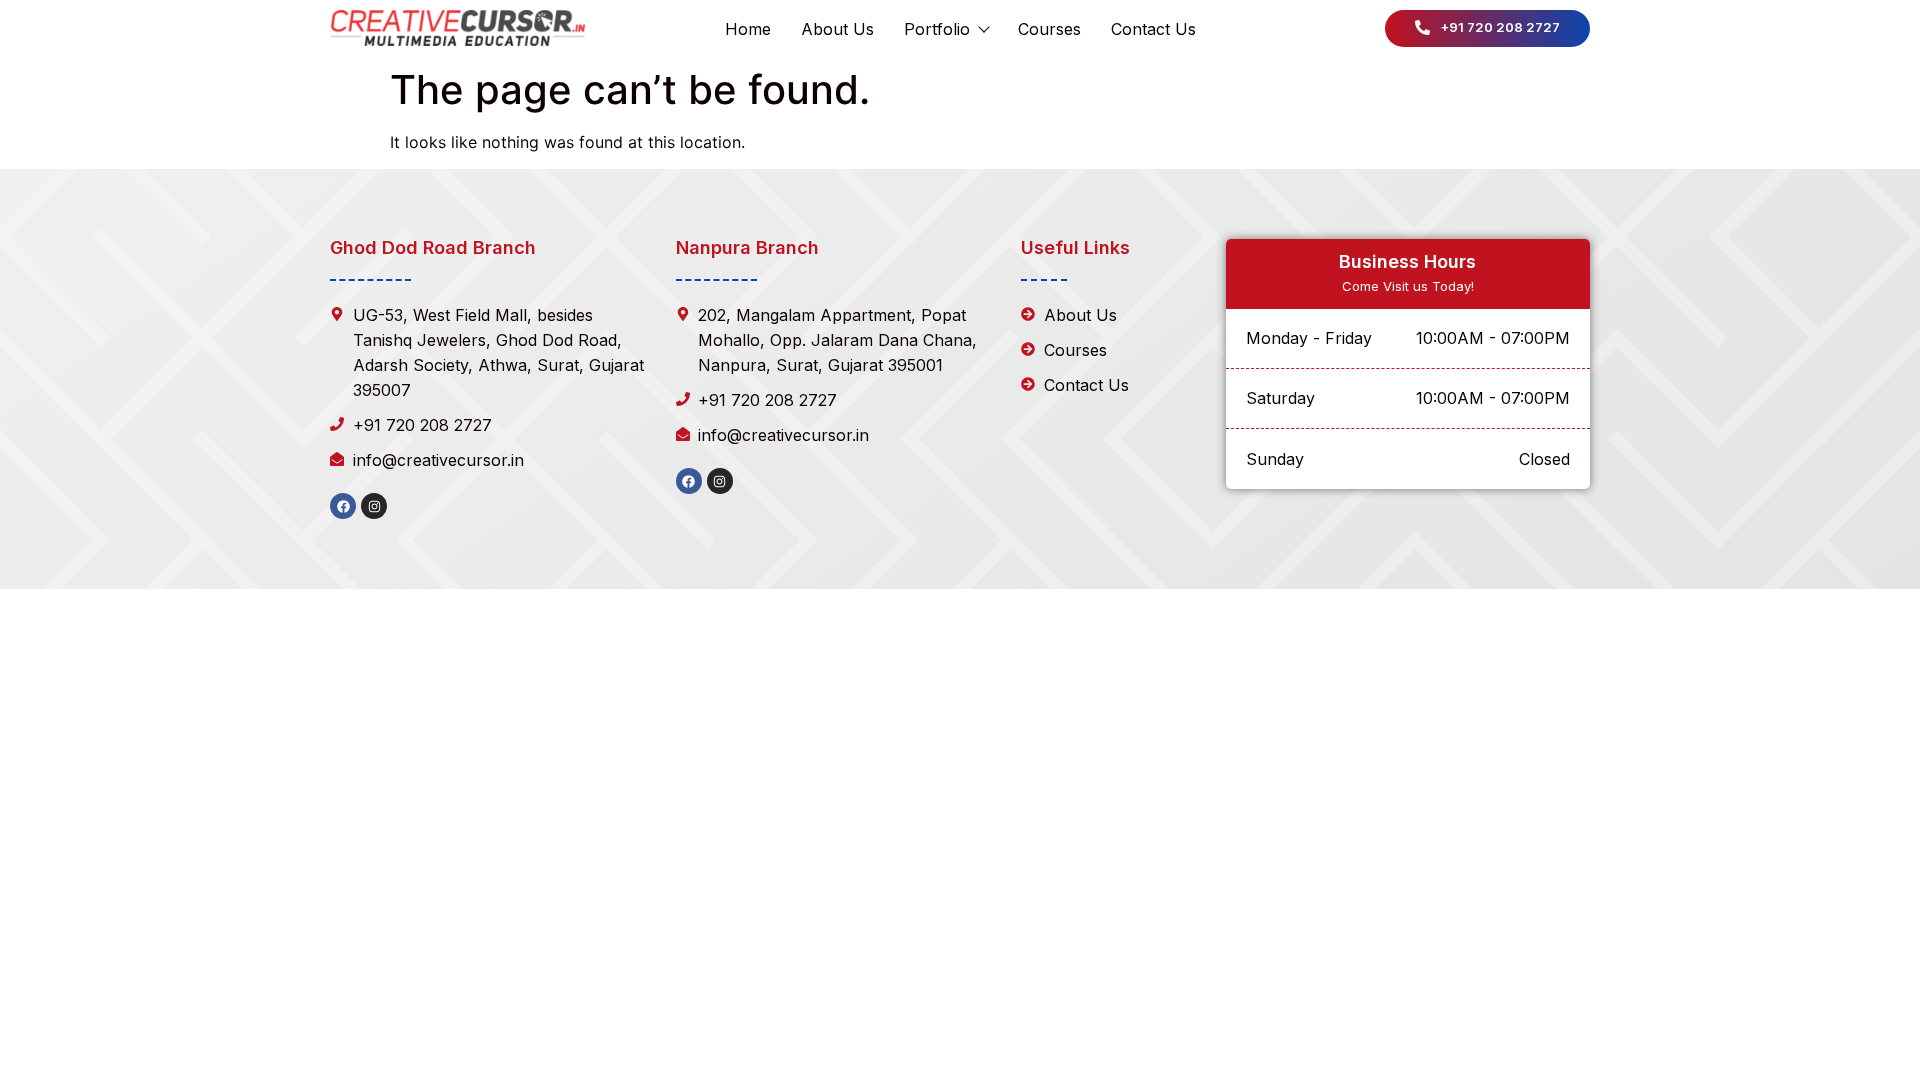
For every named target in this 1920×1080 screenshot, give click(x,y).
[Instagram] (374, 506)
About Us (837, 29)
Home (748, 29)
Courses (1049, 29)
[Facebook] (343, 506)
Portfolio (937, 29)
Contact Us (1153, 29)
